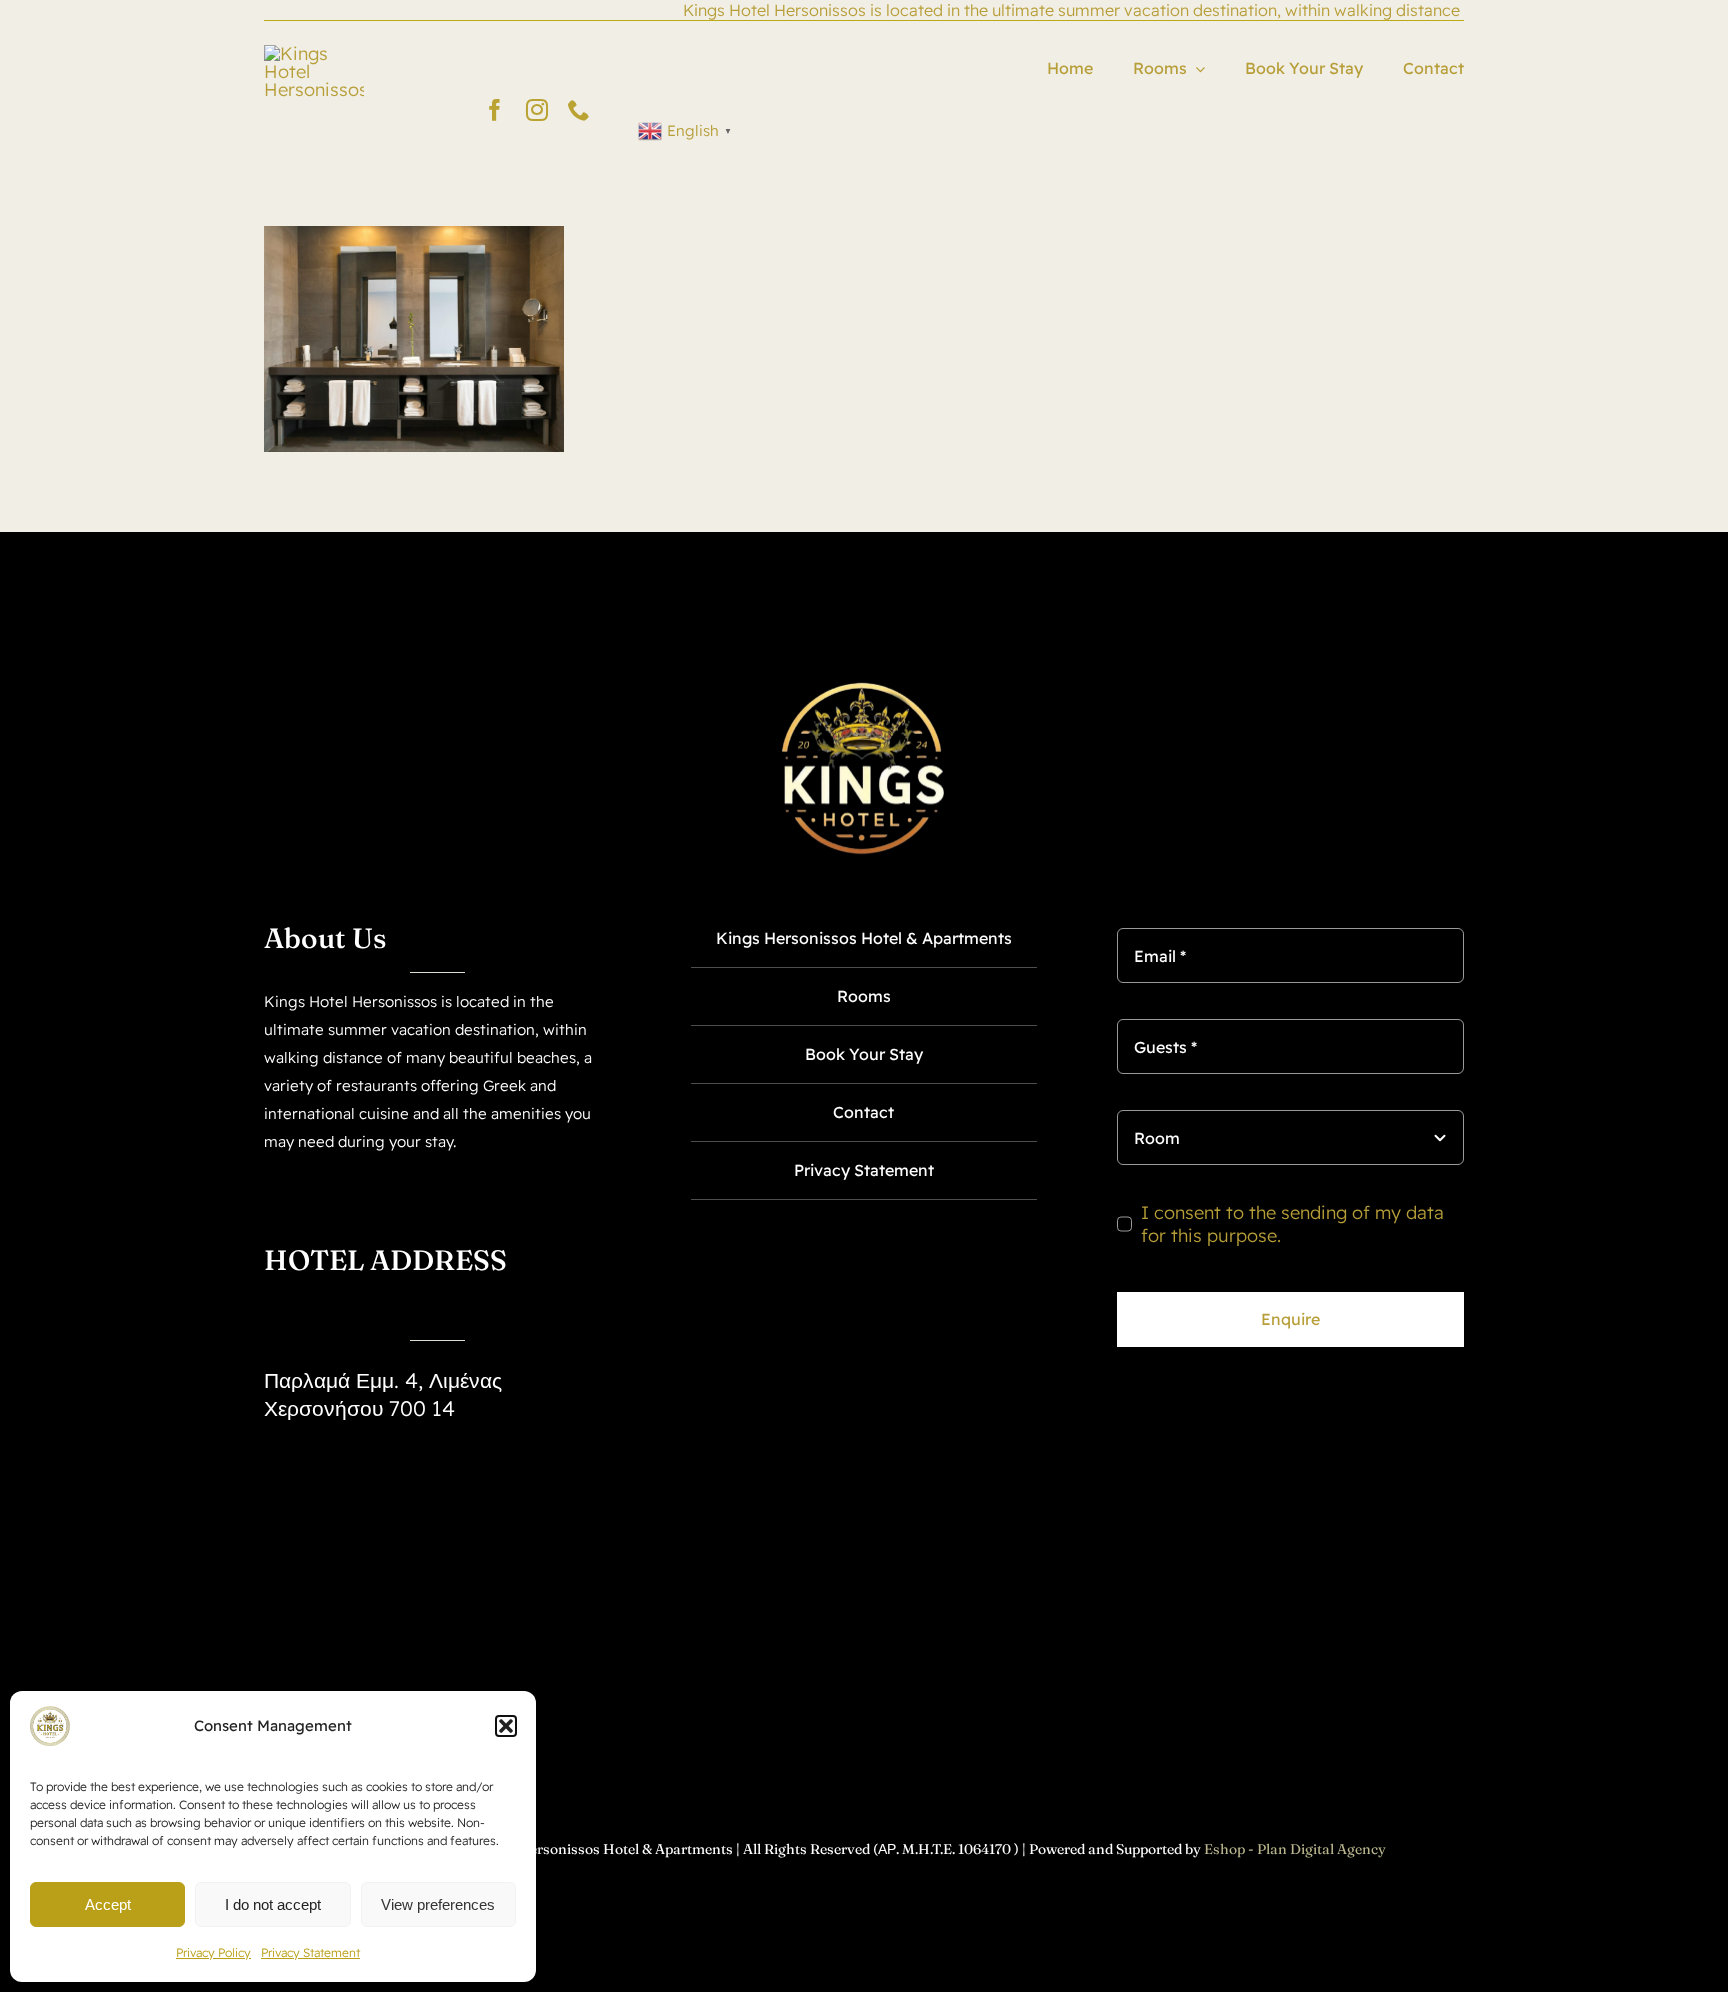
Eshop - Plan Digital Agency (1295, 1849)
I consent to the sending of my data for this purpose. (1292, 1224)
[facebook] (495, 110)
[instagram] (537, 110)
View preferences (438, 1904)
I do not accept (273, 1904)
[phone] (579, 110)
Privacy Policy (213, 1952)
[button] (506, 1726)
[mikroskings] (314, 53)
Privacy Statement (310, 1952)
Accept (108, 1904)
